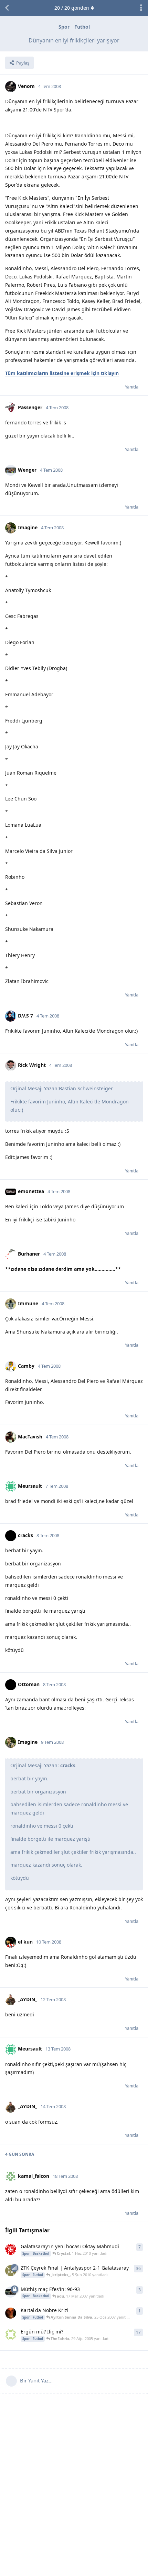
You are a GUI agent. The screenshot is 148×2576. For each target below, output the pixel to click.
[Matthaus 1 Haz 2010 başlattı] (11, 2249)
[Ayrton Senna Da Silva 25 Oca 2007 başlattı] (11, 2313)
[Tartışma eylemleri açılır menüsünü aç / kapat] (141, 8)
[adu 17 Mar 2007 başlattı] (11, 2292)
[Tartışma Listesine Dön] (7, 8)
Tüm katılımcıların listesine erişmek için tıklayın (62, 373)
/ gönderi (72, 8)
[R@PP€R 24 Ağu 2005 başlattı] (11, 2334)
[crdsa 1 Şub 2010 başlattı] (11, 2271)
